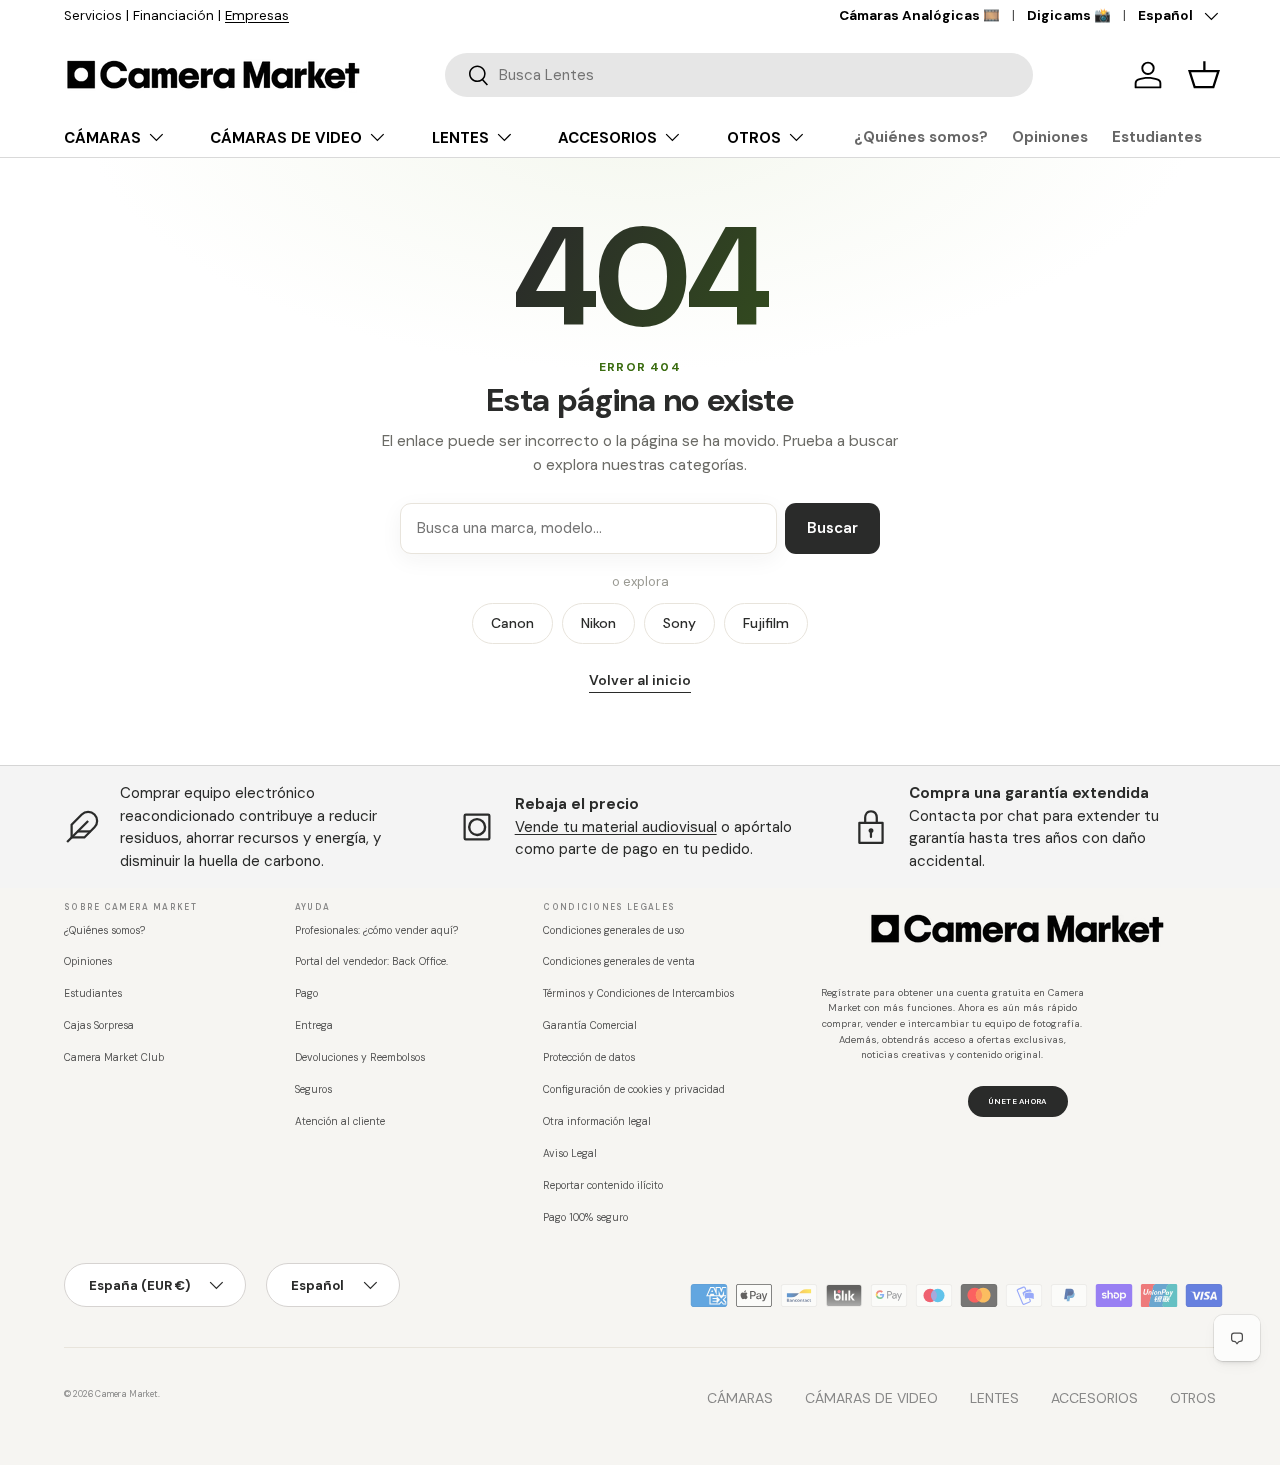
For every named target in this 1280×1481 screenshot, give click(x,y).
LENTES (460, 138)
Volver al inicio (640, 680)
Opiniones (1050, 137)
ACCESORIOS (607, 138)
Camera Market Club (114, 1057)
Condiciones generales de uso (613, 930)
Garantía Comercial (590, 1025)
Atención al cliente (340, 1121)
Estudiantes (1157, 137)
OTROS (754, 138)
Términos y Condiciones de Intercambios (638, 993)
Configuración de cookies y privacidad (634, 1089)
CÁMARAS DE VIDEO (286, 138)
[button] (1204, 75)
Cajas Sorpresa (99, 1025)
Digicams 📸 (1069, 15)
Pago (306, 993)
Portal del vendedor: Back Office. (371, 961)
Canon (512, 623)
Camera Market (126, 1394)
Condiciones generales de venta (619, 961)
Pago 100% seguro (585, 1217)
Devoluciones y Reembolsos (360, 1057)
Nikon (598, 623)
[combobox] (739, 75)
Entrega (314, 1025)
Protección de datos (589, 1057)
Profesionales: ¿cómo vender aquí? (376, 930)
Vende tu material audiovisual (616, 827)
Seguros (313, 1089)
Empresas (257, 15)
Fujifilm (766, 623)
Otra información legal (597, 1121)
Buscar (832, 528)
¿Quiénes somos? (921, 137)
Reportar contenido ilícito (603, 1185)
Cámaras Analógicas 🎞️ (919, 15)
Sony (679, 623)
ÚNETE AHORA (1017, 1101)
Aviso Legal (570, 1153)
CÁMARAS (102, 138)
